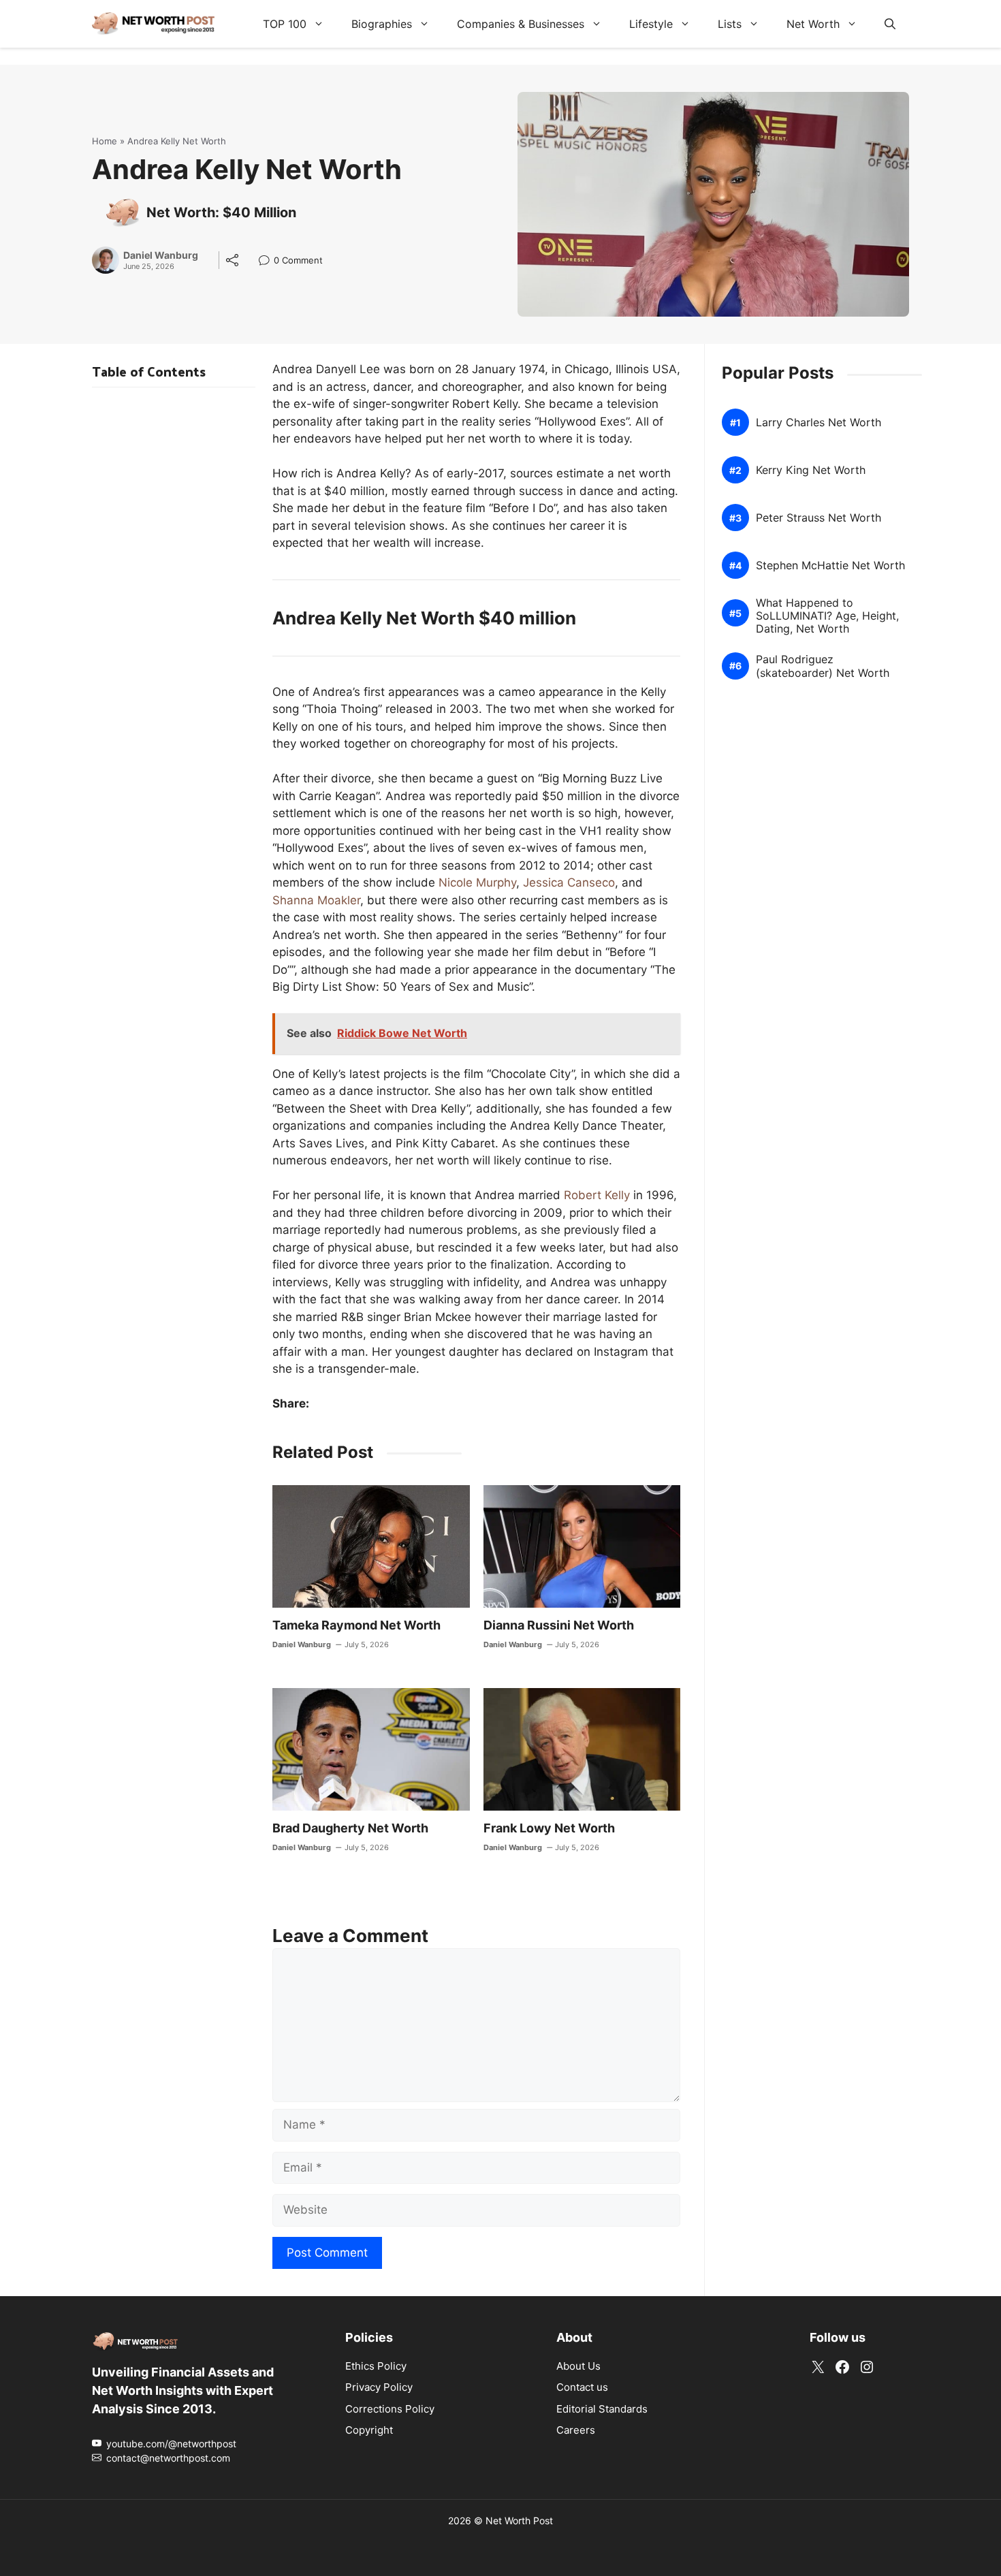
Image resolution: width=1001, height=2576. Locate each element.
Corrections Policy (390, 2409)
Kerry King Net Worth (811, 470)
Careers (576, 2430)
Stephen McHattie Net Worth (830, 566)
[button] (890, 24)
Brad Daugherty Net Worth (350, 1828)
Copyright (369, 2430)
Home (105, 141)
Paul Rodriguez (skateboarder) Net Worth (823, 666)
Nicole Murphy (477, 882)
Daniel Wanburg (161, 255)
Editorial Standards (602, 2409)
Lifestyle (651, 24)
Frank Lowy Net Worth (549, 1828)
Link (268, 262)
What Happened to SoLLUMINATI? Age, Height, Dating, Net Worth (827, 616)
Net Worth (813, 24)
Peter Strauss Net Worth (819, 518)
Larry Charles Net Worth (819, 423)
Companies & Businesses (521, 24)
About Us (578, 2366)
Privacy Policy (379, 2387)
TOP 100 (285, 24)
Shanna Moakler (316, 900)
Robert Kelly (597, 1195)
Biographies (382, 24)
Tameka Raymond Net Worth (356, 1625)
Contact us (582, 2387)
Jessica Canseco (569, 882)
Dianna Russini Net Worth (559, 1625)
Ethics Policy (376, 2366)
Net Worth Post (519, 2521)
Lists (730, 24)
